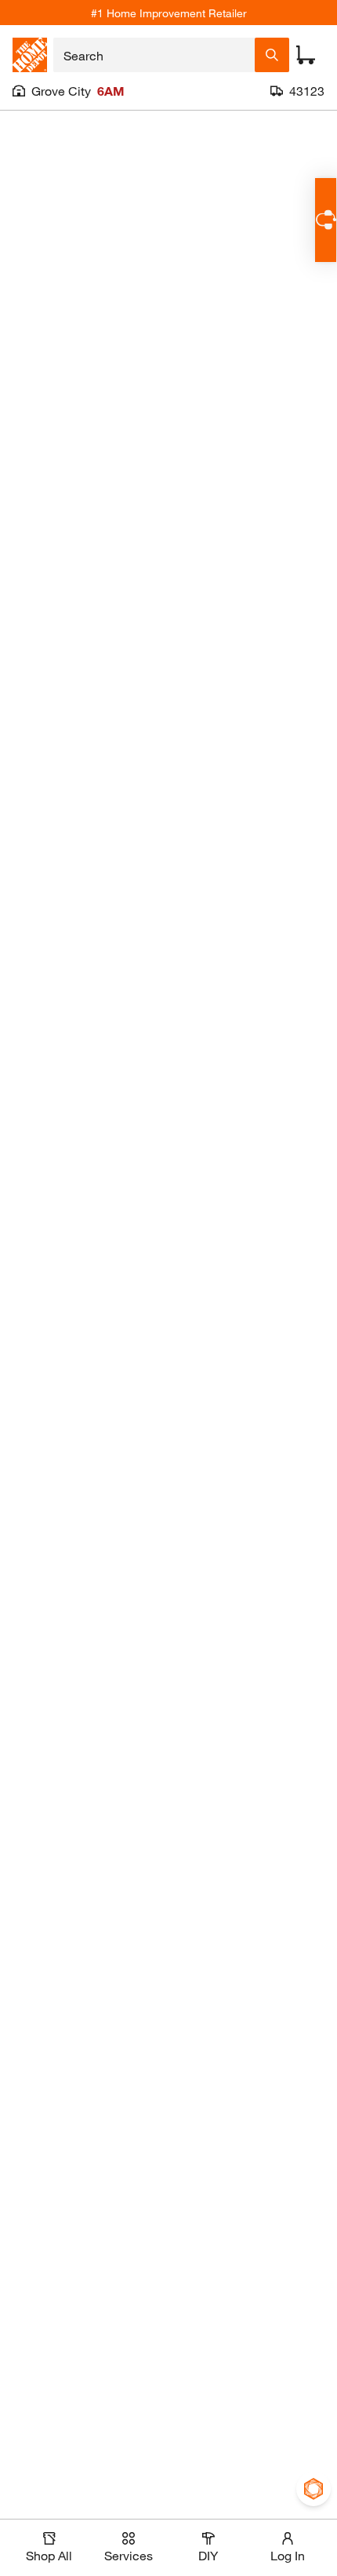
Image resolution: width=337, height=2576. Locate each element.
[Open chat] (326, 220)
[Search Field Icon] (272, 55)
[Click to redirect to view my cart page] (306, 55)
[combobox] (154, 55)
